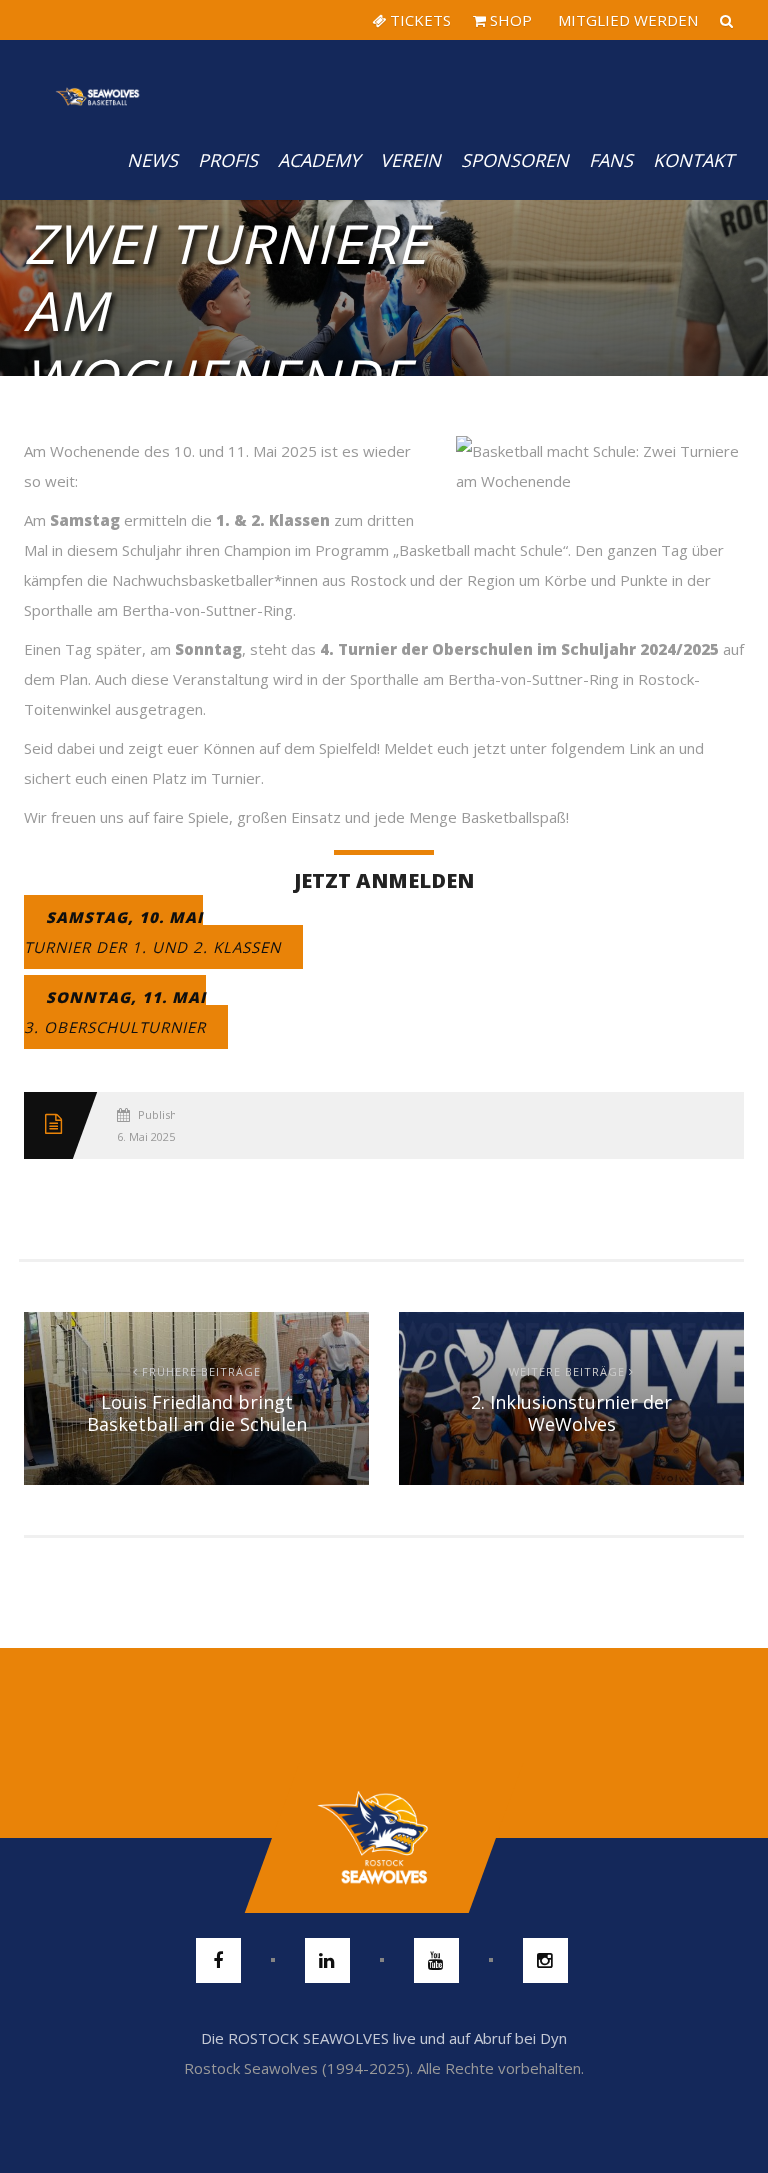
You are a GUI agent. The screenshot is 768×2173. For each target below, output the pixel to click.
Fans (611, 160)
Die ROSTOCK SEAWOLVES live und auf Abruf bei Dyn (384, 2038)
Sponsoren (515, 160)
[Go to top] (383, 1838)
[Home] (98, 80)
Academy (319, 160)
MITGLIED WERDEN (626, 20)
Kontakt (693, 160)
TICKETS (418, 20)
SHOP (509, 20)
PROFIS (228, 160)
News (152, 160)
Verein (410, 160)
